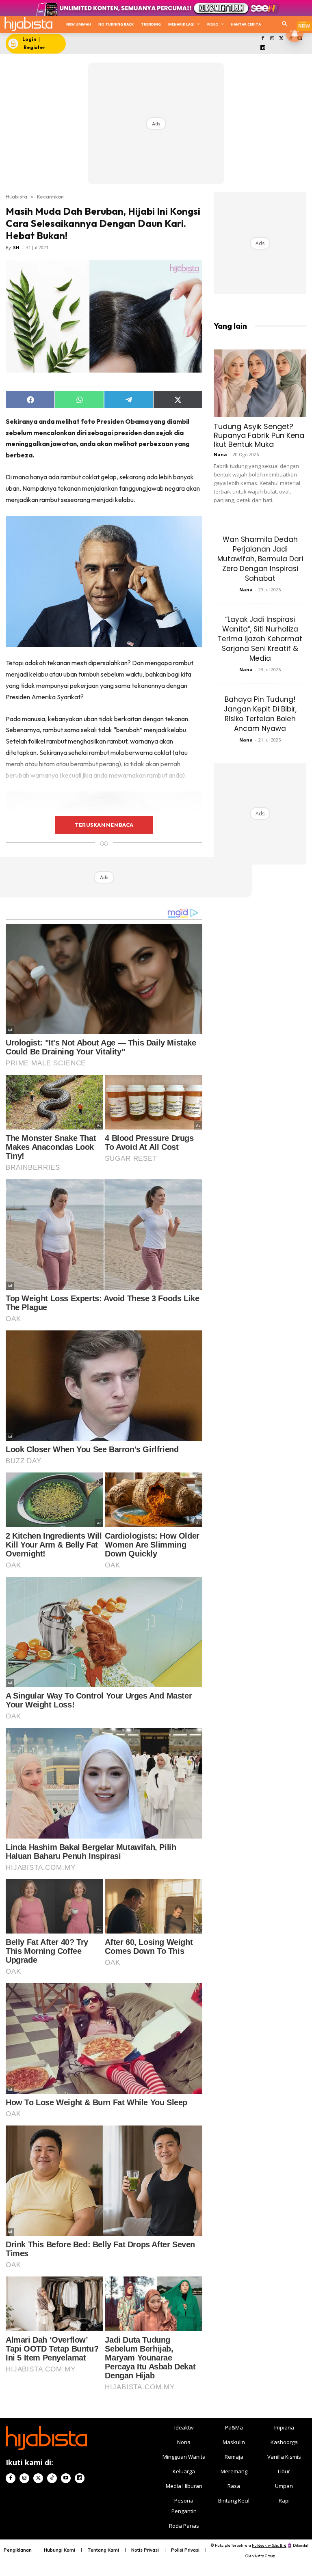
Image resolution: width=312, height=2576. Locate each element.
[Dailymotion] (263, 48)
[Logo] (28, 24)
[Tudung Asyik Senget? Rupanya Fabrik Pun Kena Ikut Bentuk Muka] (260, 383)
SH (16, 247)
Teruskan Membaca (104, 825)
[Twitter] (281, 39)
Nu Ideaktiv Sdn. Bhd (269, 2545)
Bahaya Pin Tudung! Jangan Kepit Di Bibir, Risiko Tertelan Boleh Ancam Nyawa (260, 714)
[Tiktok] (52, 2478)
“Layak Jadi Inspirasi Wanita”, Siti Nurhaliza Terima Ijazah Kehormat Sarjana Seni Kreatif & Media (260, 639)
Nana (220, 454)
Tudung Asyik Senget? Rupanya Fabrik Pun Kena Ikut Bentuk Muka (259, 435)
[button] (285, 25)
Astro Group (265, 2556)
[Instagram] (272, 39)
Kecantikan (50, 196)
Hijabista (16, 196)
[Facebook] (263, 39)
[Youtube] (66, 2478)
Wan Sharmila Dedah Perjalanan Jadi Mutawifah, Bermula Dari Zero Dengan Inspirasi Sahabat (260, 559)
